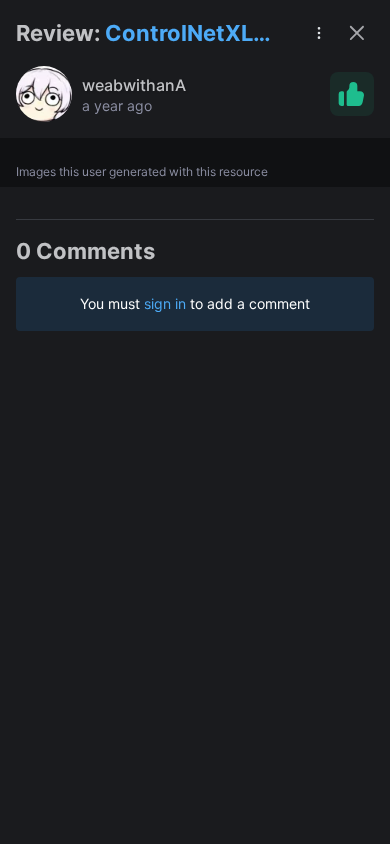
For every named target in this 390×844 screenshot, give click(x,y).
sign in (165, 303)
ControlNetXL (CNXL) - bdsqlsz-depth (184, 34)
